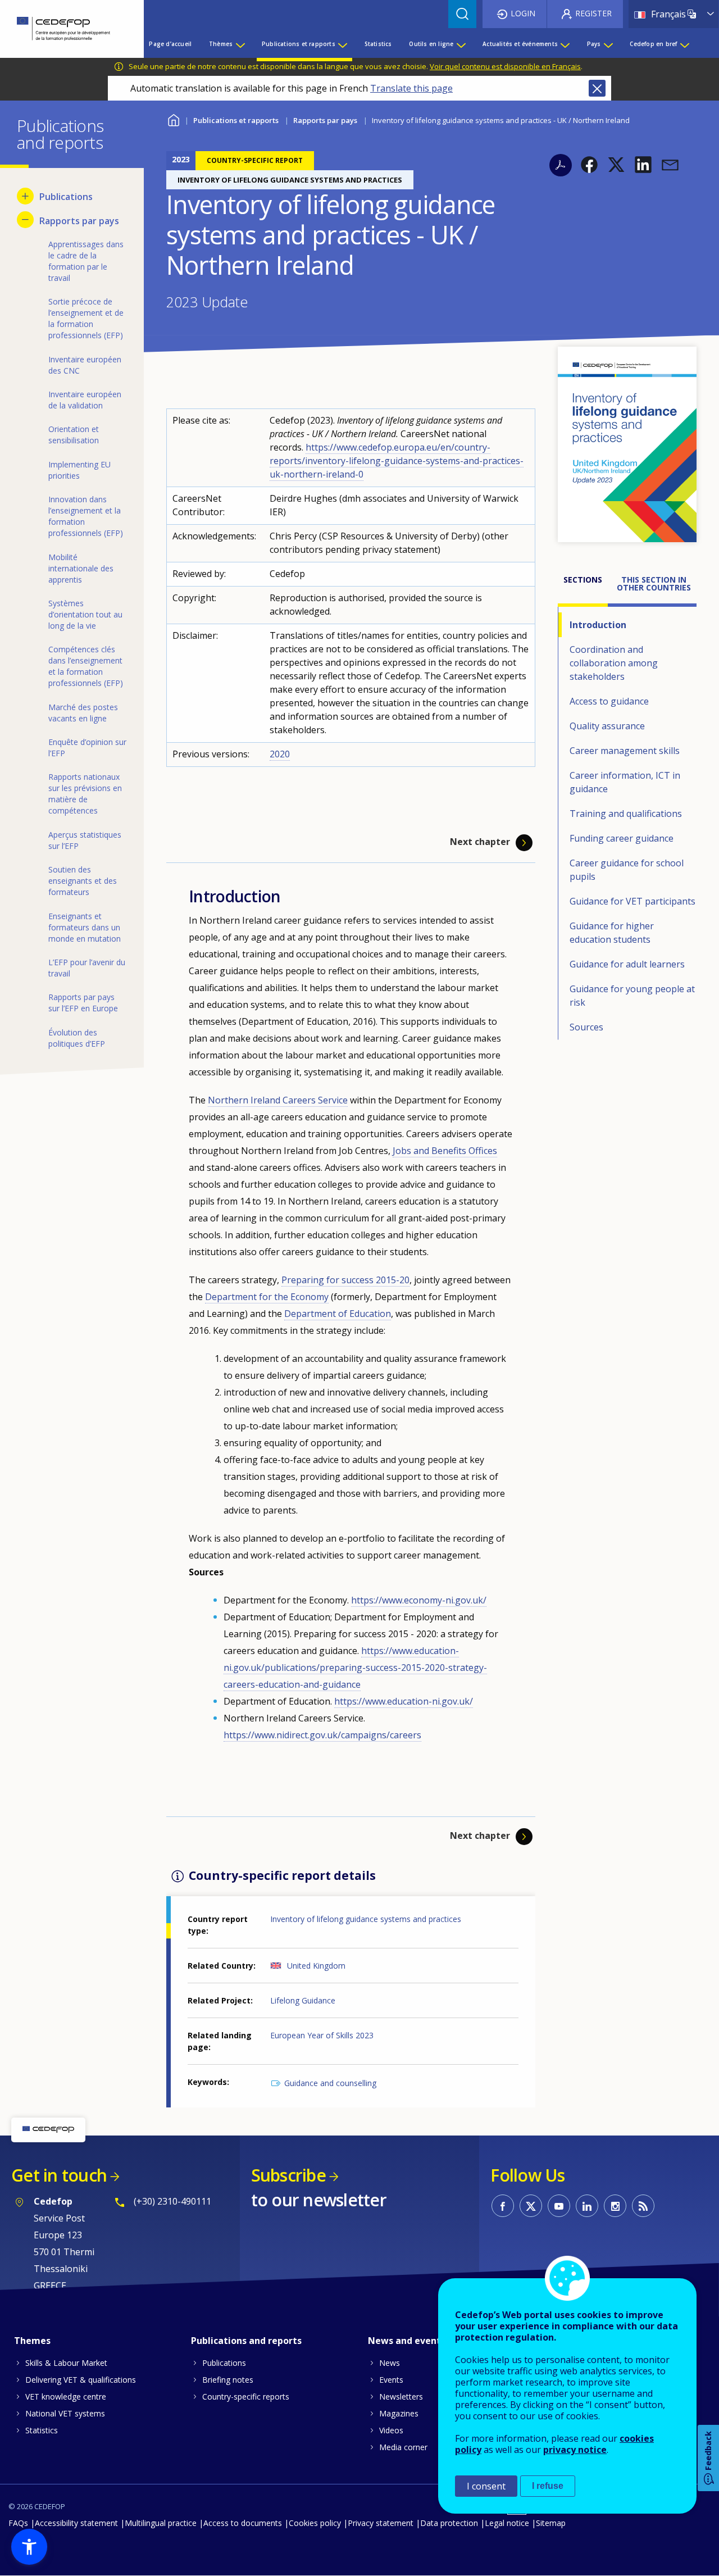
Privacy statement (381, 2523)
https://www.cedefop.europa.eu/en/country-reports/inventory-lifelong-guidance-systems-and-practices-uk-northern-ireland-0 (397, 461)
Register (593, 13)
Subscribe (288, 2175)
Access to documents (243, 2523)
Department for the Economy (267, 1297)
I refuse (548, 2486)
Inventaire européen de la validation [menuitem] (85, 400)
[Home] (63, 29)
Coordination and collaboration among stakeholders (614, 663)
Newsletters (401, 2396)
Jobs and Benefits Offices (445, 1151)
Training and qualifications (626, 814)
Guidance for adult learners (627, 964)
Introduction (598, 625)
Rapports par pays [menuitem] (79, 221)
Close (597, 88)
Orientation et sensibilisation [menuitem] (74, 435)
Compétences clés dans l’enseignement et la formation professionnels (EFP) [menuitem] (86, 666)
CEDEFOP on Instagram (615, 2206)
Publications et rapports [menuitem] (299, 44)
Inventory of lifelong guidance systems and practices (366, 1919)
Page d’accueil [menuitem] (170, 44)
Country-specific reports (246, 2396)
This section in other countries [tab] (654, 583)
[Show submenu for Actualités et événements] (565, 44)
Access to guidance (609, 701)
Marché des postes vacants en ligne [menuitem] (83, 713)
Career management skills (625, 751)
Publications (224, 2363)
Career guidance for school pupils (627, 870)
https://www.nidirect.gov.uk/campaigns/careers (322, 1735)
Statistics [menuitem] (378, 44)
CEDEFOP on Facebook (503, 2206)
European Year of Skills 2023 (322, 2035)
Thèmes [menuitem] (221, 44)
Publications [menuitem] (66, 197)
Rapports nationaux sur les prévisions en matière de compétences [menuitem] (85, 794)
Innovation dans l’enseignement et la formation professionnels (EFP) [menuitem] (86, 516)
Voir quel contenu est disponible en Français (505, 66)
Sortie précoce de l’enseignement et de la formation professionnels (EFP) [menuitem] (86, 318)
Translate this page (411, 88)
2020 (280, 754)
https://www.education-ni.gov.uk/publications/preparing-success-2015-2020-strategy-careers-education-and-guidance (355, 1668)
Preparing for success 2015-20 (345, 1280)
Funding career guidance (622, 838)
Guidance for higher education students (612, 933)
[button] (589, 165)
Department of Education (338, 1314)
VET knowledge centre (66, 2396)
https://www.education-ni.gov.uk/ (404, 1701)
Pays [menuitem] (594, 44)
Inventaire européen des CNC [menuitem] (85, 365)
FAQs (18, 2523)
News (390, 2363)
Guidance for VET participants (632, 901)
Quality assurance (607, 726)
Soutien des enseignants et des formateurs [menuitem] (83, 881)
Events (391, 2380)
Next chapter (480, 842)
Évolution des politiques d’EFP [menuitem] (77, 1038)
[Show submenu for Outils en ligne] (461, 44)
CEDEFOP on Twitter (531, 2206)
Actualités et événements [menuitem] (520, 44)
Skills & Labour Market (66, 2363)
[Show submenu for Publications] (25, 196)
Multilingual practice (161, 2523)
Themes (32, 2341)
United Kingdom (316, 1966)
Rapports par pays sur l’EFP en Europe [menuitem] (83, 1003)
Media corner (403, 2447)
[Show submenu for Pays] (608, 44)
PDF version (561, 165)
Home (173, 119)
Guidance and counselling (330, 2083)
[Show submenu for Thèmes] (240, 44)
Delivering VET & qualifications (81, 2380)
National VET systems (65, 2413)
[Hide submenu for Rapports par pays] (25, 220)
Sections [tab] (583, 580)
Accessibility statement (76, 2523)
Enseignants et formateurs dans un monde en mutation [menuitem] (85, 927)
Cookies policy (315, 2523)
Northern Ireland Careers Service (278, 1100)
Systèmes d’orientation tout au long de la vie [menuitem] (85, 614)
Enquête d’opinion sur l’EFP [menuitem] (87, 748)
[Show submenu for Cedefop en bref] (684, 44)
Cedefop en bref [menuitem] (653, 44)
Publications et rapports (236, 120)
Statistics (42, 2430)
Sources (586, 1027)
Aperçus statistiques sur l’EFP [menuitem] (85, 840)
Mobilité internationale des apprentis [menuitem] (81, 568)
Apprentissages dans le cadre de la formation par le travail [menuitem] (86, 261)
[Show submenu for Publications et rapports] (342, 44)
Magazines (399, 2413)
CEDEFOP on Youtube (559, 2206)
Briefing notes (228, 2380)
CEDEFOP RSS (643, 2206)
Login (523, 13)
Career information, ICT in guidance (625, 782)
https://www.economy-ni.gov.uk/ (419, 1600)
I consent (486, 2486)
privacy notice (575, 2450)
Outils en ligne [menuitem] (431, 44)
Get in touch (59, 2175)
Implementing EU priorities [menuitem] (79, 470)
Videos (391, 2430)
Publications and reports (246, 2341)
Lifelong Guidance (303, 2000)
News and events (407, 2341)
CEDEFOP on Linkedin (587, 2206)
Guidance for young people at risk (632, 996)
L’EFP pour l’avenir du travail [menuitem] (87, 968)
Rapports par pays (325, 120)
